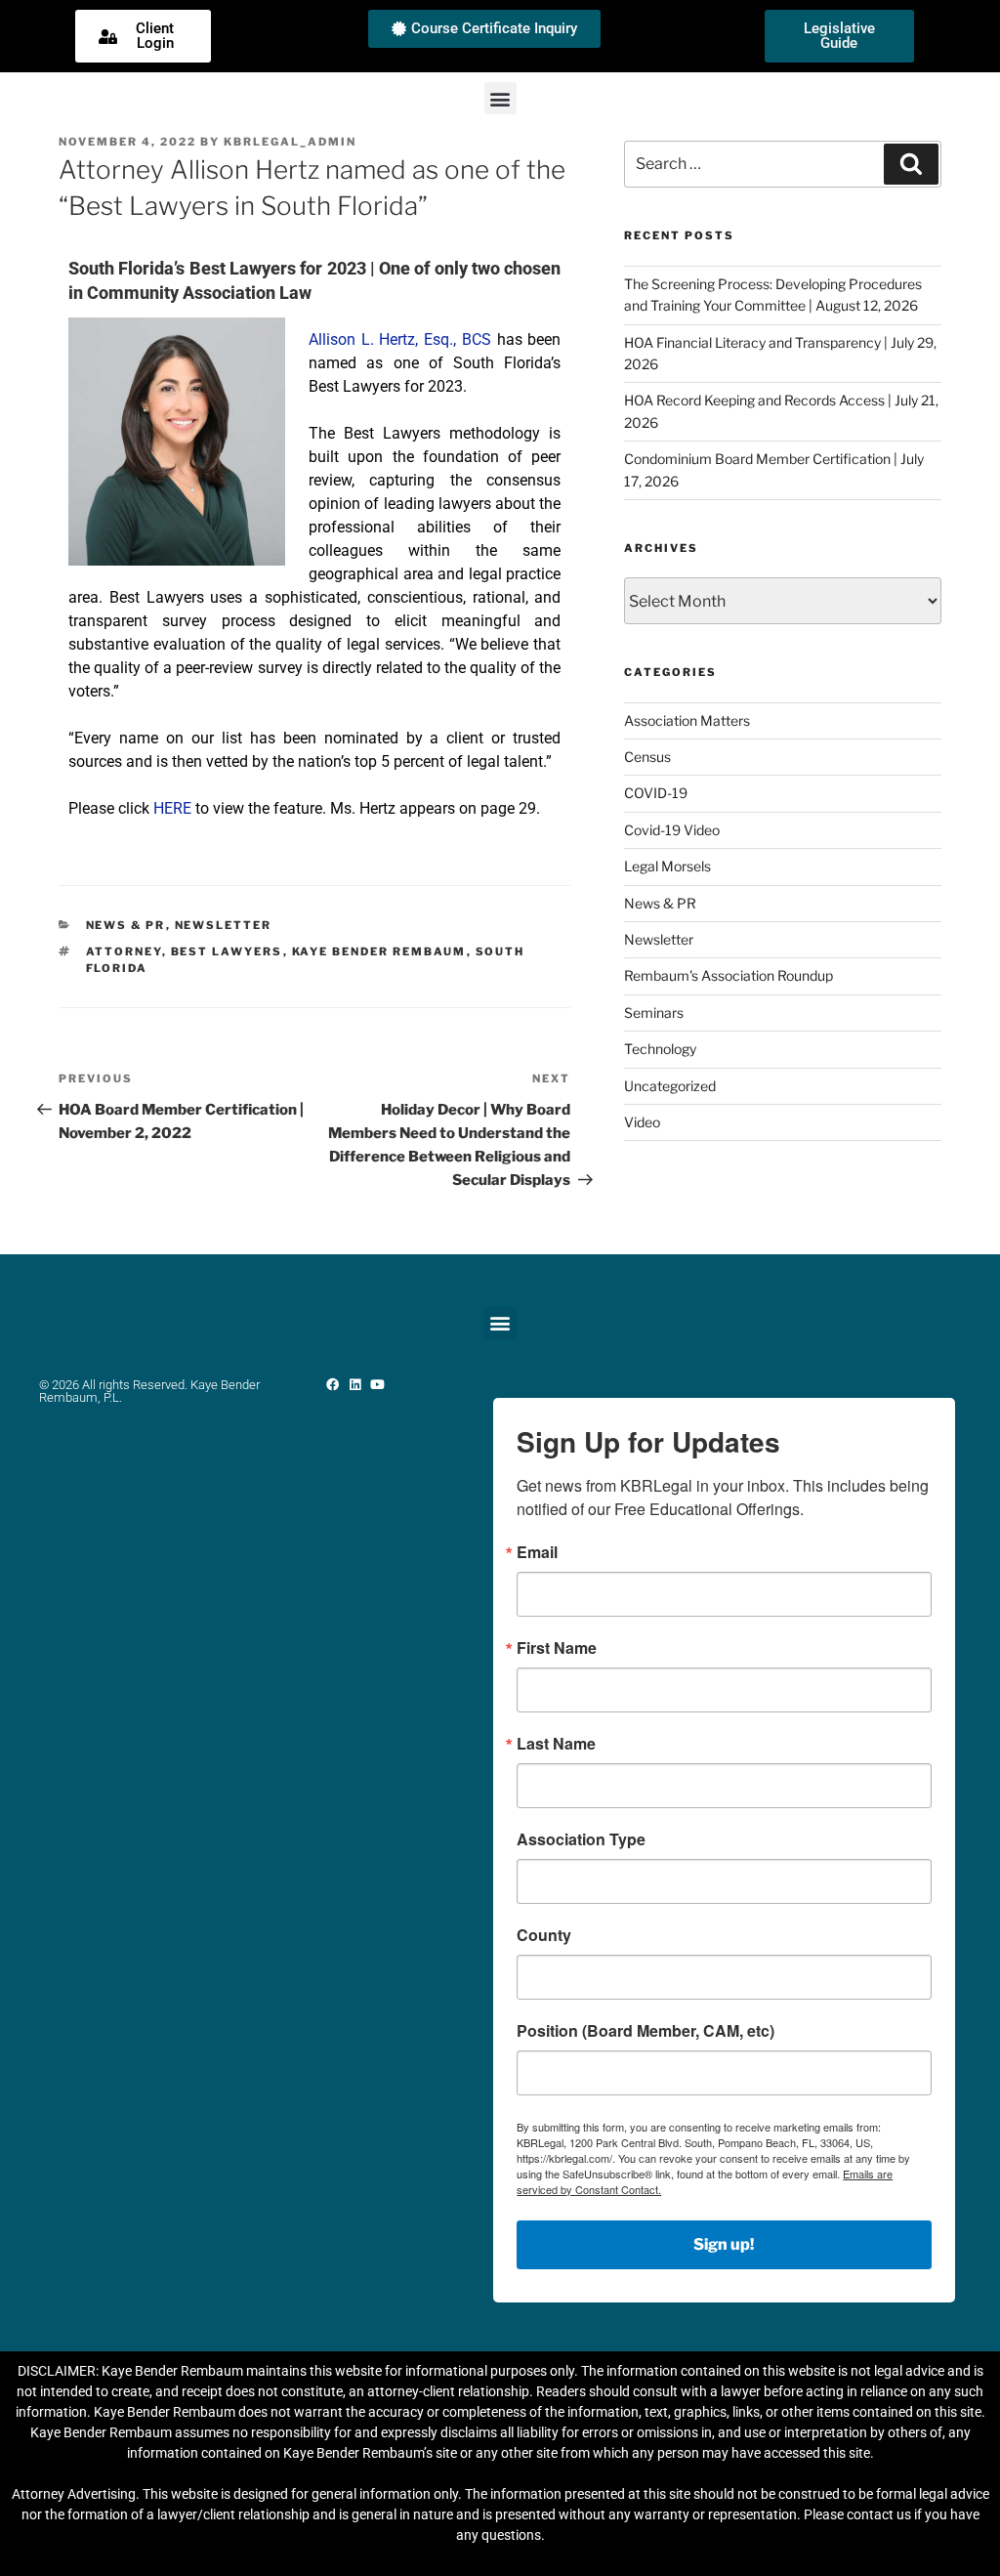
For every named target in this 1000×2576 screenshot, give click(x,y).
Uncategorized (670, 1086)
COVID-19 (656, 793)
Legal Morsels (667, 866)
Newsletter (224, 925)
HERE (172, 808)
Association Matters (687, 720)
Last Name (556, 1744)
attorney (124, 951)
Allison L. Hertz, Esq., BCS (400, 339)
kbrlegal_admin (290, 142)
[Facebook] (333, 1385)
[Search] (911, 164)
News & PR (126, 925)
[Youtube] (377, 1385)
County (544, 1935)
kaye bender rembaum (379, 951)
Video (642, 1122)
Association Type (581, 1839)
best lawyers (227, 951)
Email (537, 1552)
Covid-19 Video (672, 830)
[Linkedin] (355, 1385)
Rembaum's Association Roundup (729, 975)
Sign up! (724, 2244)
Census (647, 757)
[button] (500, 98)
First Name (557, 1648)
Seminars (654, 1013)
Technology (660, 1049)
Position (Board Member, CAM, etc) (646, 2031)
